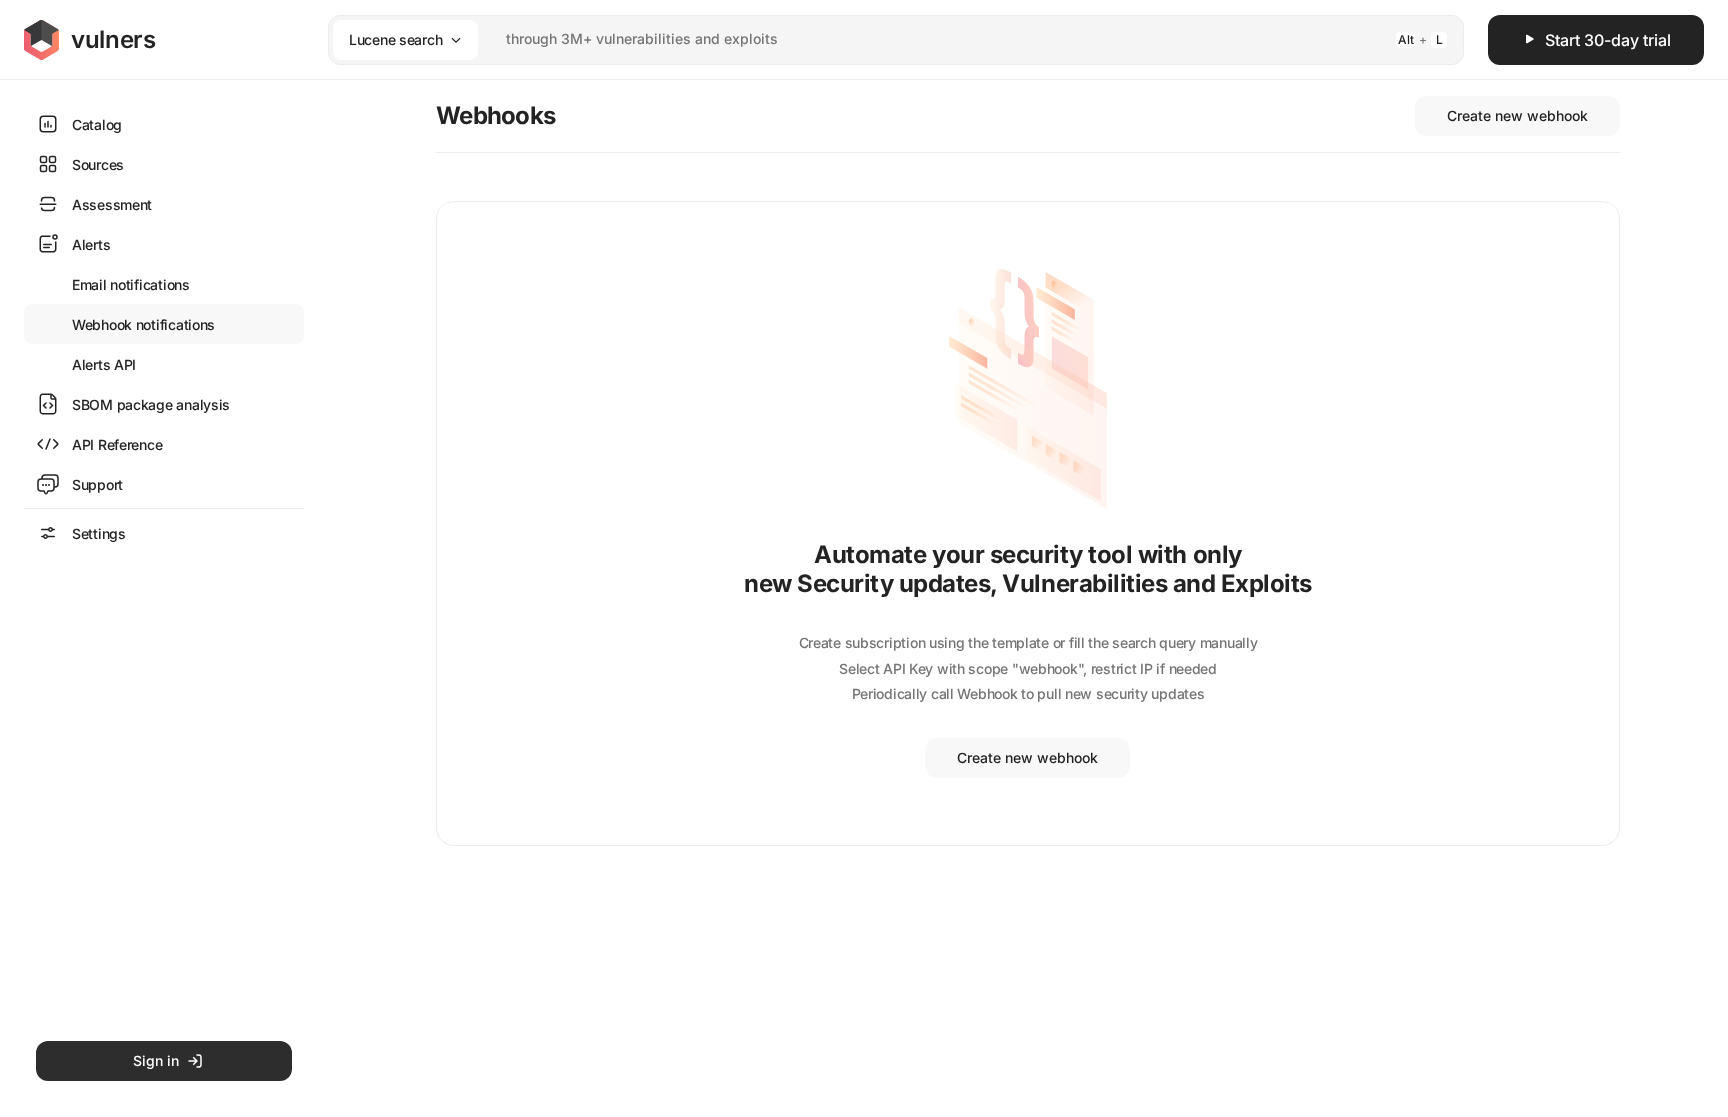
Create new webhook (1517, 115)
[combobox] (870, 39)
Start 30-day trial (1608, 40)
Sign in (156, 1060)
